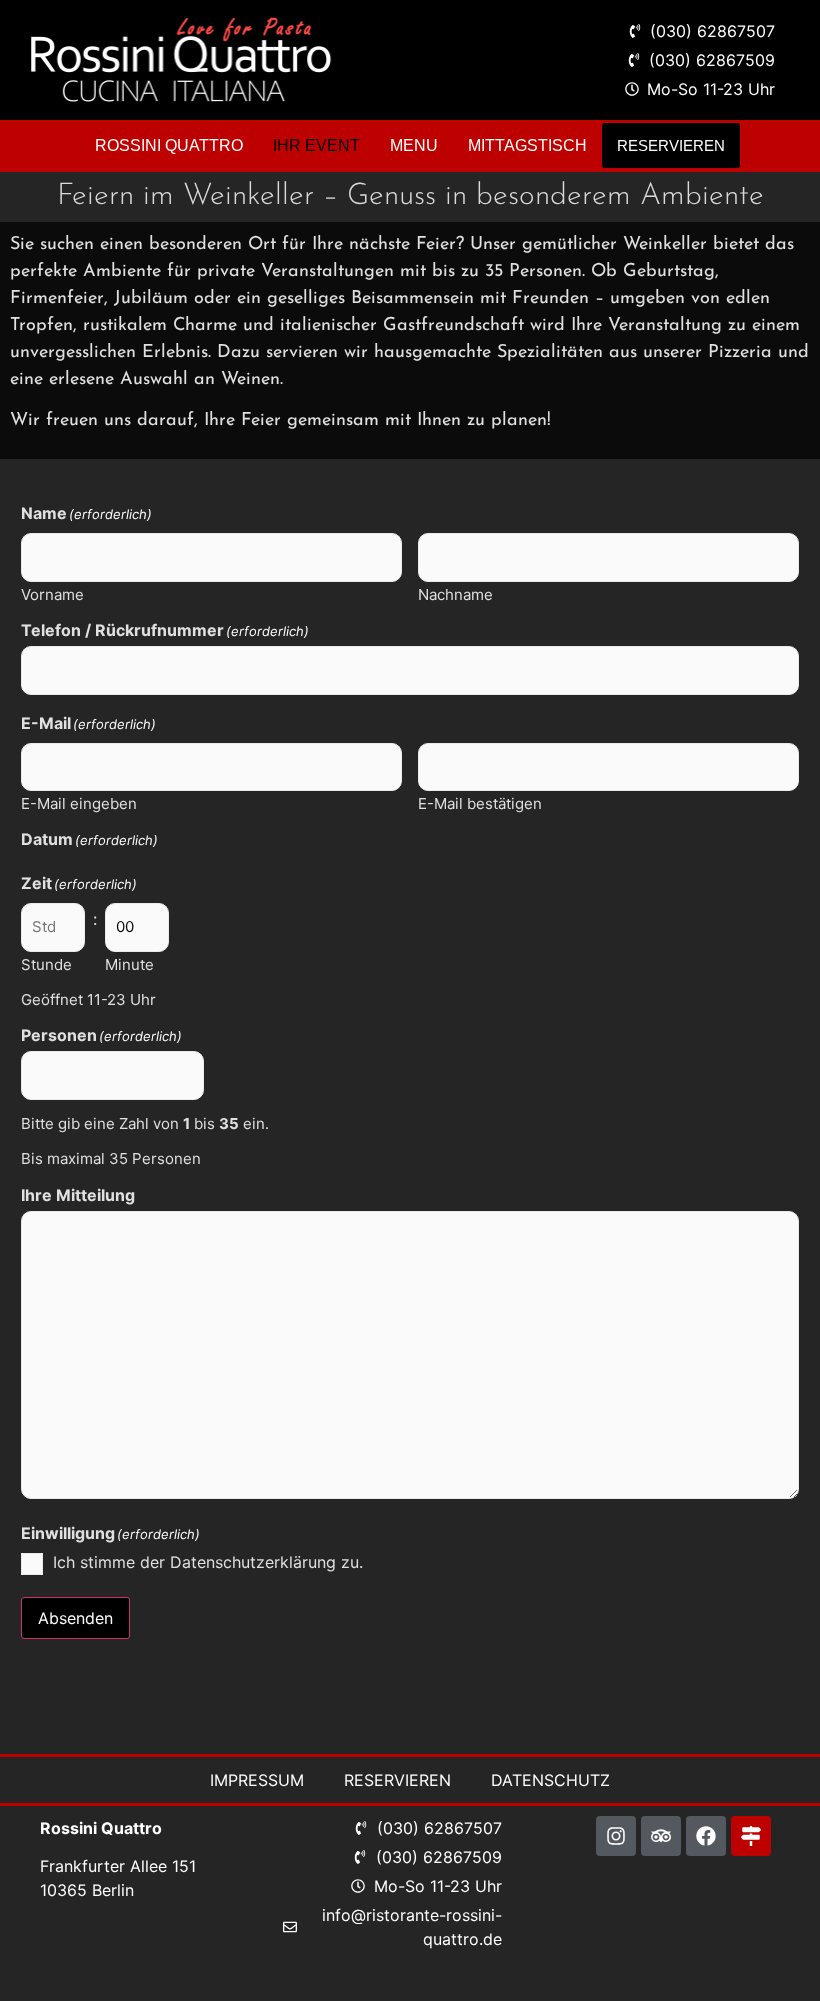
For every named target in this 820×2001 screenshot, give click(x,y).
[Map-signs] (751, 1836)
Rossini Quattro (169, 145)
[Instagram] (616, 1836)
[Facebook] (706, 1836)
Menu (414, 145)
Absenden (75, 1618)
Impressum (257, 1780)
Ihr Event (316, 145)
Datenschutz (550, 1780)
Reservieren (671, 145)
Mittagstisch (527, 145)
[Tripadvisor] (661, 1836)
